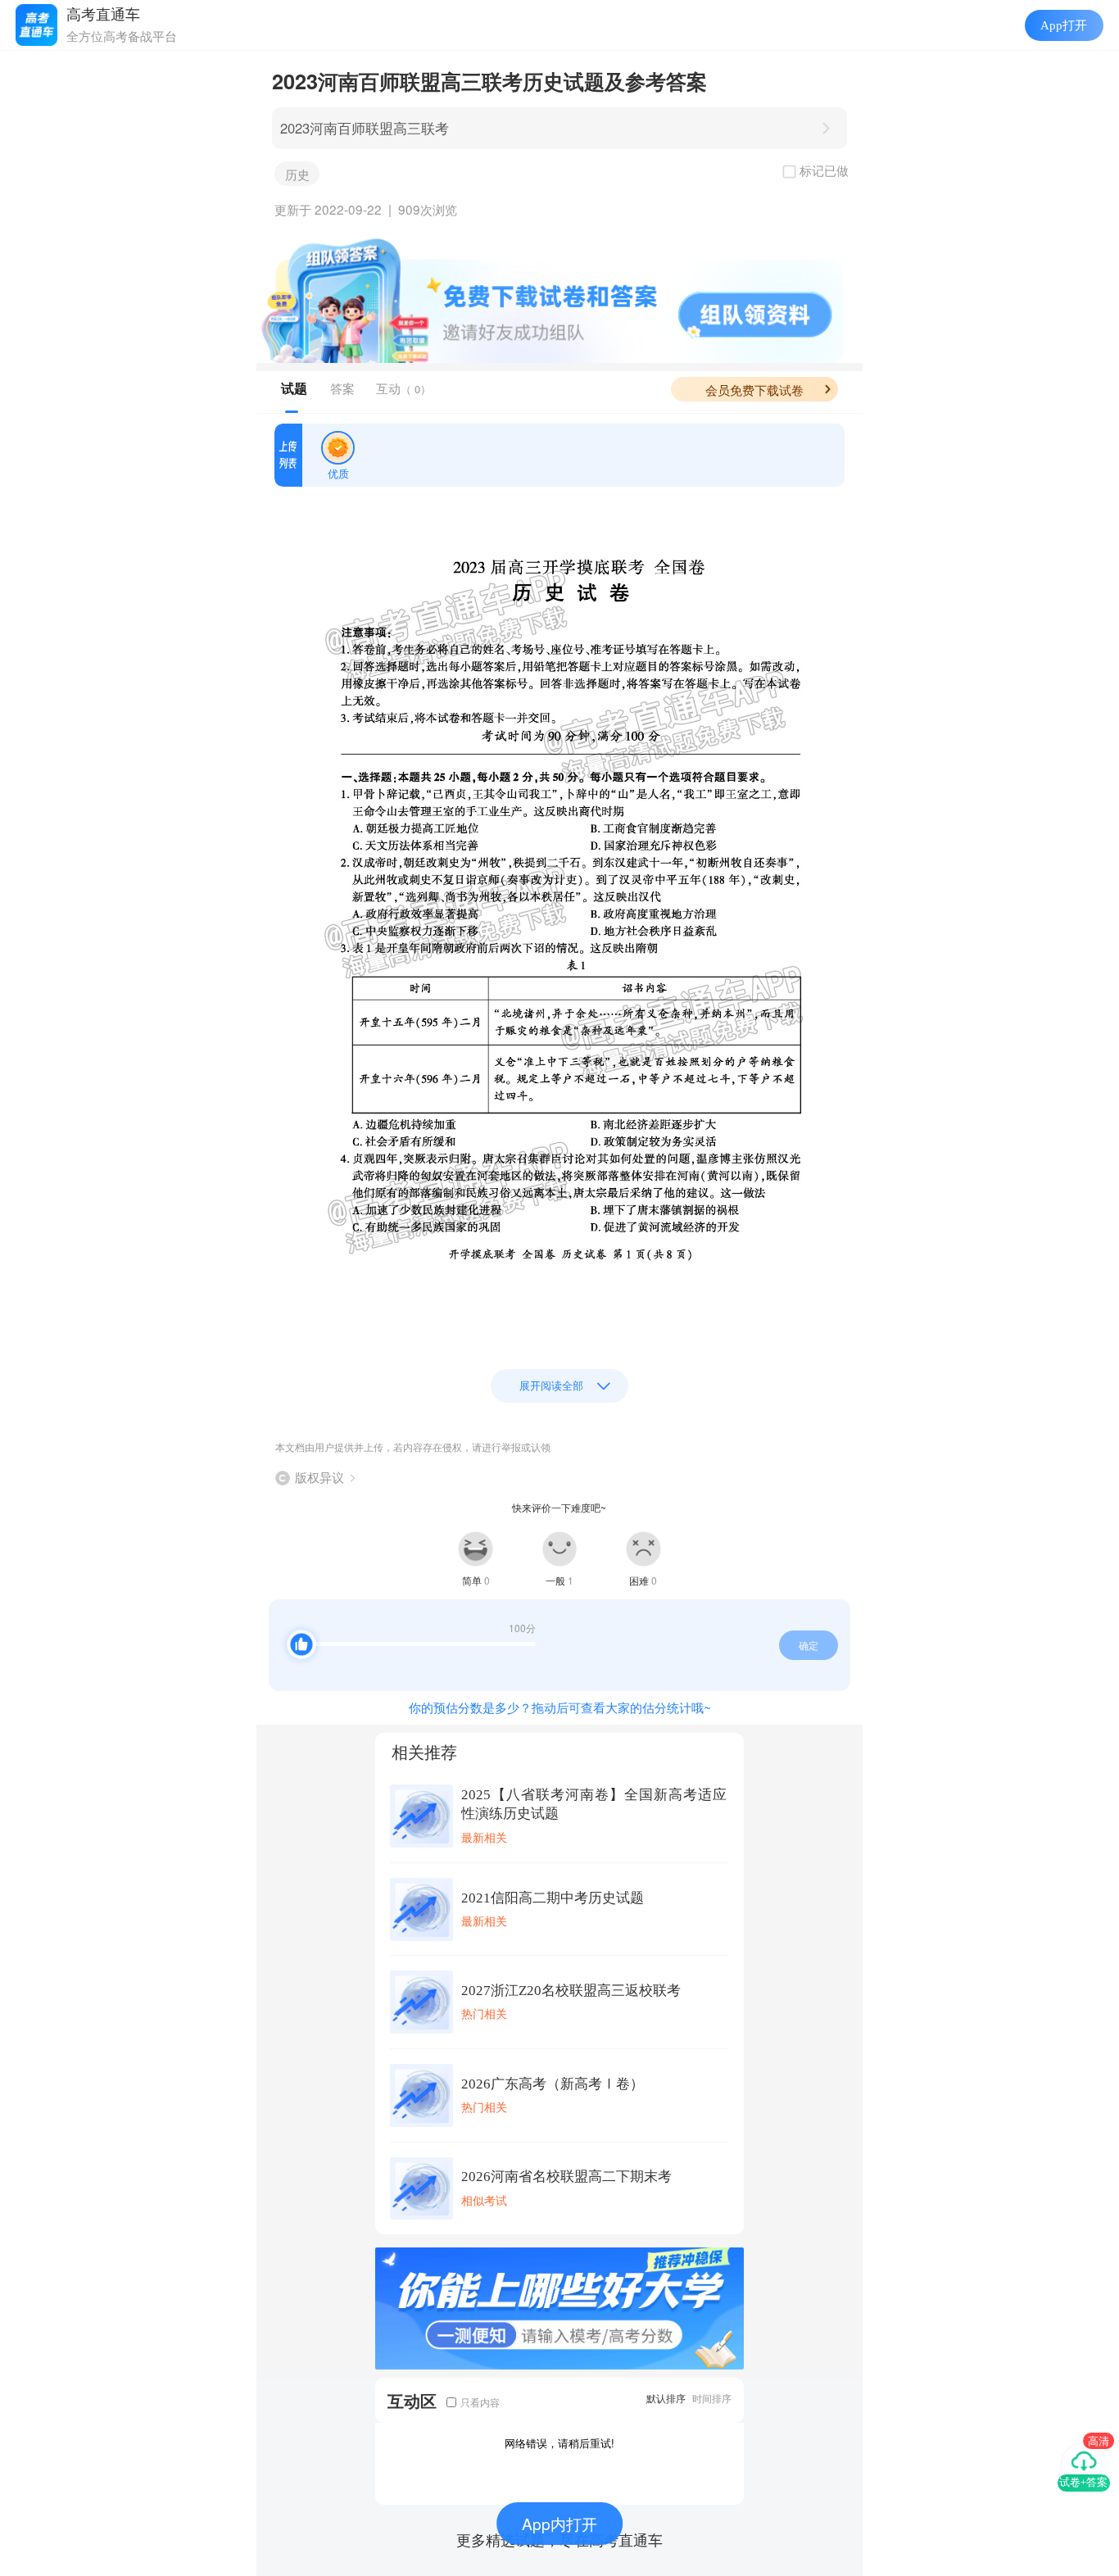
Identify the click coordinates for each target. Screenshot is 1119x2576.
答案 (342, 388)
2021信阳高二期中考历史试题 (553, 1898)
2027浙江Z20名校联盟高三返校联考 (571, 1991)
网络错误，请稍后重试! (559, 2443)
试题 (294, 388)
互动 (403, 388)
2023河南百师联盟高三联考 (365, 128)
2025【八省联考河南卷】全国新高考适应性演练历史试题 (594, 1804)
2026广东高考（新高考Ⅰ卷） (553, 2084)
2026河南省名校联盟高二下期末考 (566, 2177)
